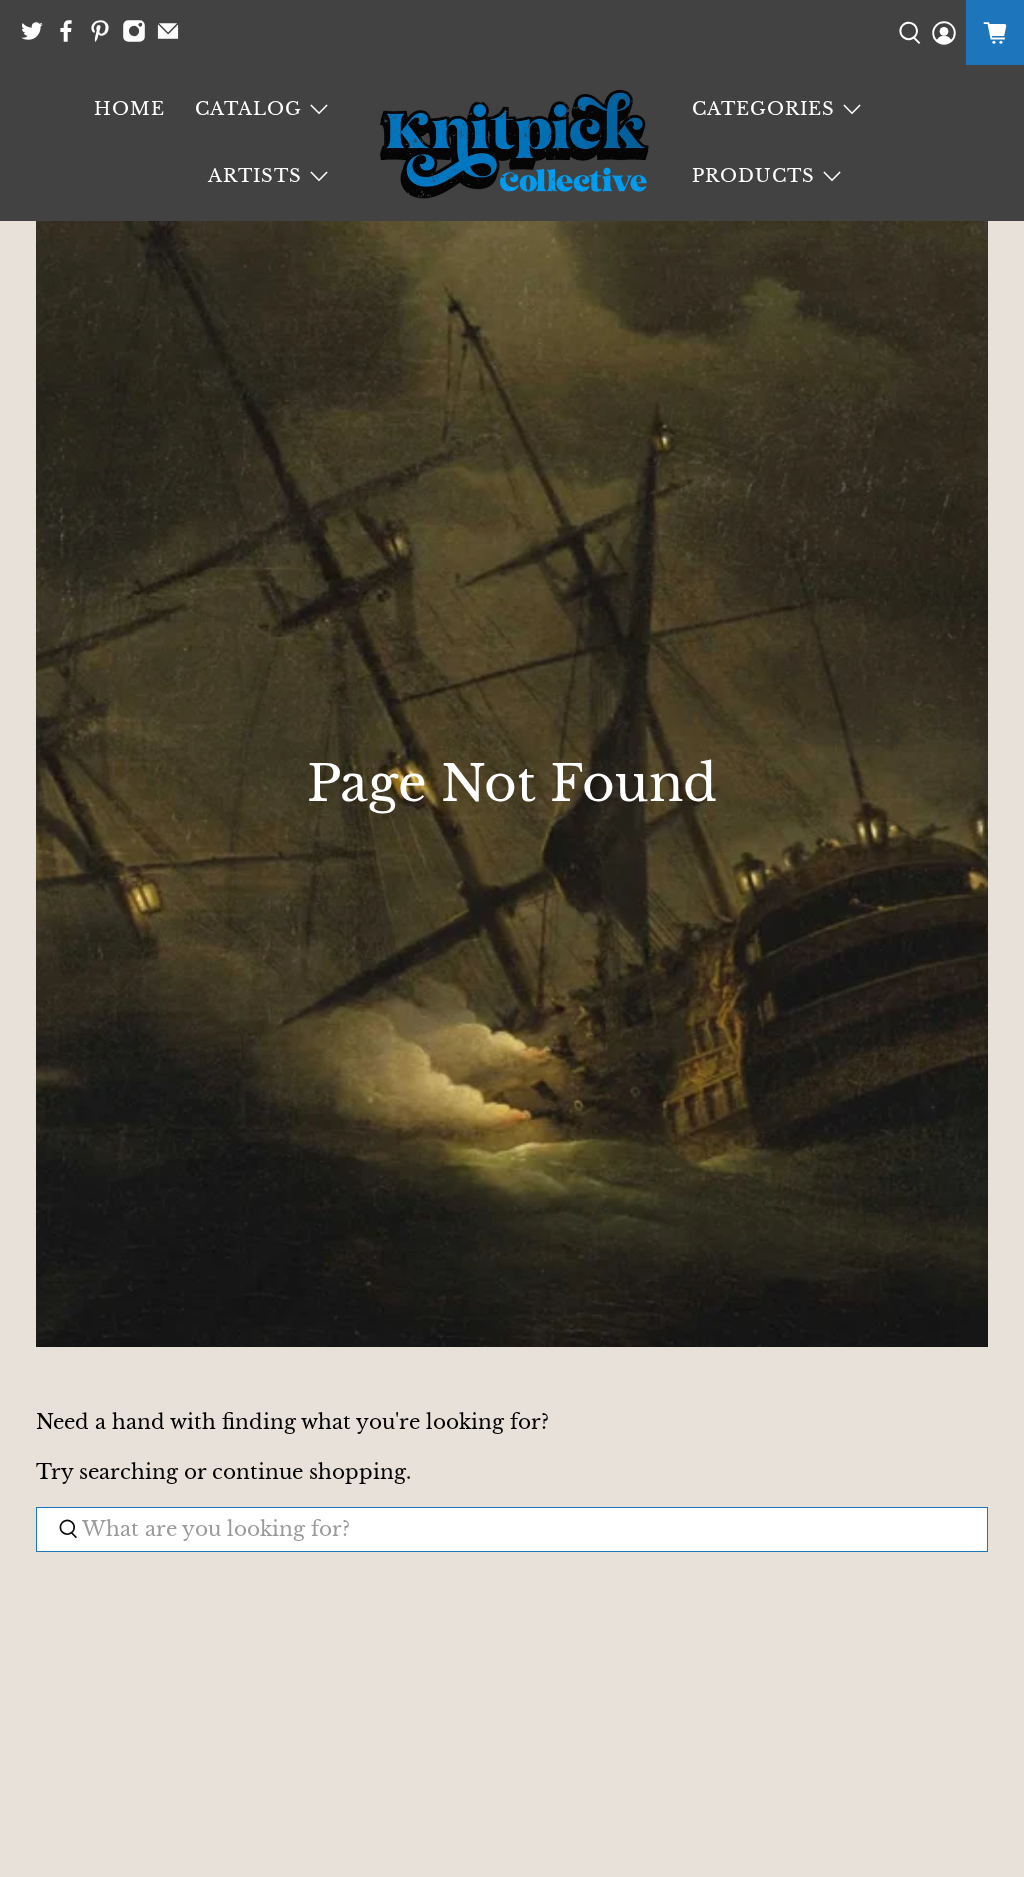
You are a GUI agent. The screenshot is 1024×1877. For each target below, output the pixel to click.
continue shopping (309, 1472)
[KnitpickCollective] (512, 143)
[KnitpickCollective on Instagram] (139, 37)
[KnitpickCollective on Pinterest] (105, 37)
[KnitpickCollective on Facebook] (71, 37)
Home (129, 109)
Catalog (248, 109)
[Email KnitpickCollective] (173, 37)
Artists (255, 176)
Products (753, 176)
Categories (763, 109)
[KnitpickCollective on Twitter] (37, 37)
